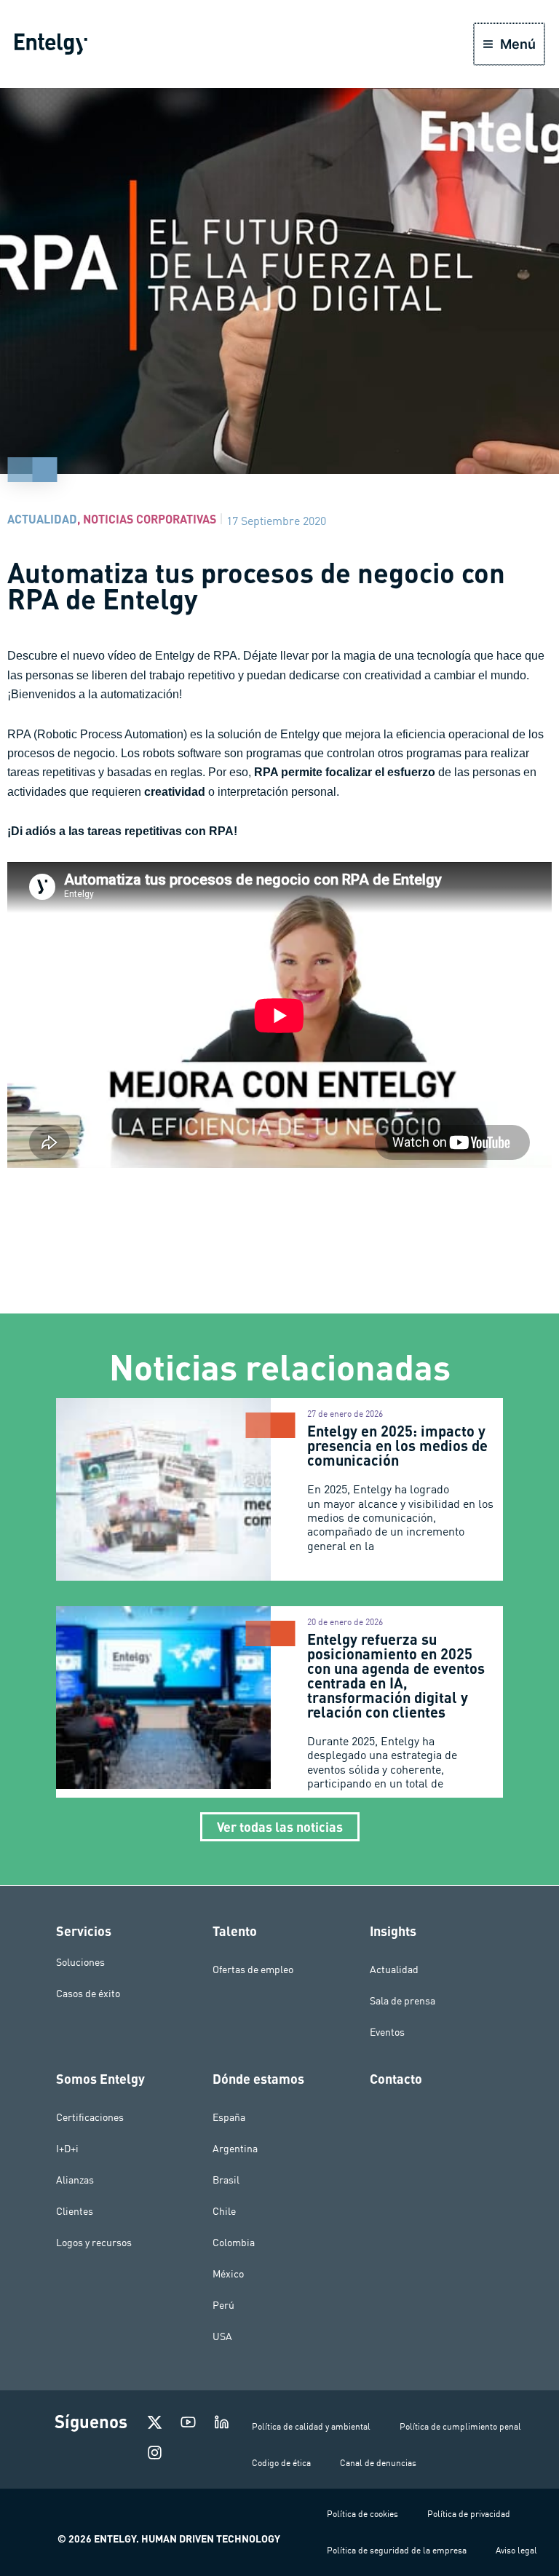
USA (222, 2336)
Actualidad (42, 519)
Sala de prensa (403, 2001)
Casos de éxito (88, 1994)
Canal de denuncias (378, 2463)
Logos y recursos (94, 2243)
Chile (224, 2211)
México (228, 2274)
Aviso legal (516, 2550)
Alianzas (75, 2180)
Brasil (226, 2180)
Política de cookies (362, 2514)
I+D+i (67, 2149)
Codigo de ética (281, 2463)
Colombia (234, 2243)
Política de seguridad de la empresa (397, 2550)
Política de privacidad (469, 2514)
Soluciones (80, 1962)
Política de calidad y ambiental (311, 2426)
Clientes (75, 2211)
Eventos (387, 2032)
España (229, 2117)
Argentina (235, 2149)
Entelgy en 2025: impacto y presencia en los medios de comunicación (397, 1445)
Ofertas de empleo (253, 1969)
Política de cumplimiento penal (460, 2426)
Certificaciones (90, 2117)
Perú (223, 2305)
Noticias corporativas (150, 519)
